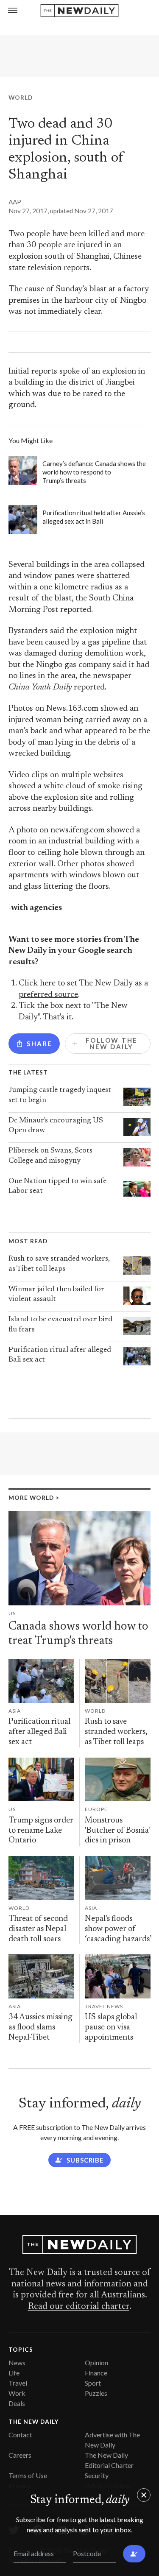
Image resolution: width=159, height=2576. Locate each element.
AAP (15, 202)
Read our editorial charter (79, 2307)
